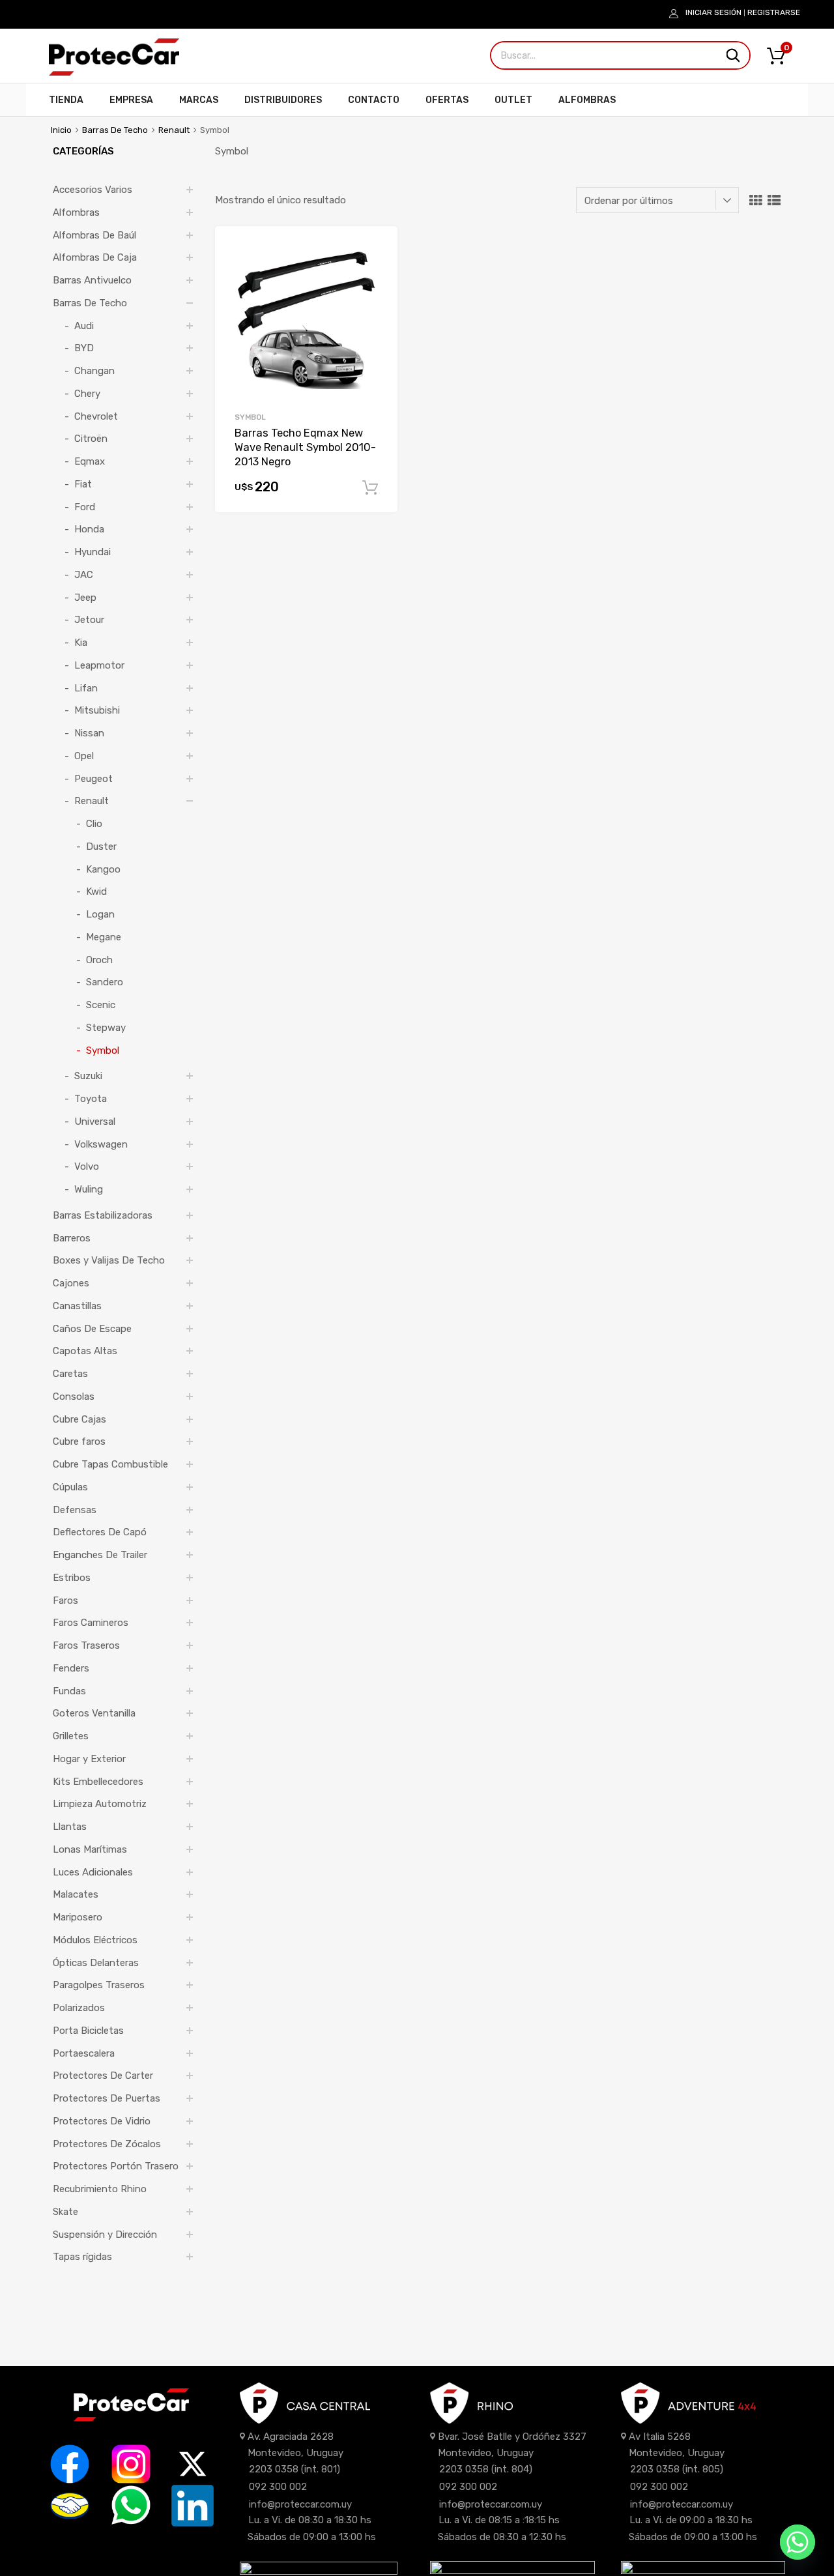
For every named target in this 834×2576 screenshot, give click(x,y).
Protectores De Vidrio (102, 2121)
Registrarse (774, 12)
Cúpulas (70, 1487)
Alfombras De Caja (95, 257)
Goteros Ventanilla (94, 1713)
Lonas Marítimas (90, 1849)
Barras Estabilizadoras (103, 1215)
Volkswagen (101, 1144)
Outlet (513, 100)
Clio (94, 824)
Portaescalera (84, 2053)
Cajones (71, 1283)
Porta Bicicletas (88, 2031)
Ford (85, 507)
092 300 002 (278, 2487)
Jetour (89, 620)
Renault (174, 130)
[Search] (733, 55)
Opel (84, 756)
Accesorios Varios (93, 190)
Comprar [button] (370, 488)
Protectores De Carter (103, 2076)
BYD (84, 348)
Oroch (99, 960)
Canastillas (77, 1306)
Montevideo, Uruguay (295, 2453)
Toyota (91, 1099)
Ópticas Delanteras (96, 1963)
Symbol (250, 417)
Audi (84, 326)
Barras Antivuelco (92, 280)
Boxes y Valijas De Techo (109, 1260)
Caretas (70, 1374)
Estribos (72, 1578)
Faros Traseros (86, 1645)
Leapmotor (99, 665)
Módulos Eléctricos (95, 1940)
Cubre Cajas (79, 1419)
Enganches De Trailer (100, 1555)
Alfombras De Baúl (94, 235)
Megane (104, 937)
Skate (65, 2212)
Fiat (83, 484)
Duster (101, 847)
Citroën (91, 439)
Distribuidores (283, 100)
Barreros (72, 1238)
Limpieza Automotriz (100, 1804)
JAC (84, 575)
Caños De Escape (92, 1329)
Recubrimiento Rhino (100, 2189)
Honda (89, 529)
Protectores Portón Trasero (116, 2166)
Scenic (101, 1005)
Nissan (89, 733)
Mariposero (78, 1917)
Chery (87, 394)
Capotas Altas (85, 1351)
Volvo (87, 1166)
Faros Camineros (91, 1623)
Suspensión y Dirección (105, 2235)
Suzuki (88, 1076)
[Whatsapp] (798, 2542)
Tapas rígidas (82, 2257)
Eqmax (90, 461)
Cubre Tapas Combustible (110, 1464)
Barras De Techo (115, 130)
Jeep (85, 598)
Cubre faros (79, 1441)
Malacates (76, 1894)
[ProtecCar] (114, 72)
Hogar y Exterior (89, 1759)
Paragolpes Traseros (99, 1985)
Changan (94, 371)
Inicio (61, 130)
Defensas (75, 1510)
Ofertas (447, 100)
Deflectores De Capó (100, 1532)
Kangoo (103, 869)
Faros (65, 1600)
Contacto (374, 100)
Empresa (131, 100)
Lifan (86, 688)
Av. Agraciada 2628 (291, 2437)
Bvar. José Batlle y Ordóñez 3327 (512, 2437)
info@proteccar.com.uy (300, 2504)
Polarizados (79, 2008)
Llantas (70, 1827)
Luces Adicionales (93, 1872)
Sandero (105, 982)
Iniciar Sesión (713, 12)
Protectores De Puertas (107, 2098)
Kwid (96, 891)
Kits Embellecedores (98, 1782)
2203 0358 (274, 2469)
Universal (95, 1122)
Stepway (106, 1028)
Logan (100, 914)
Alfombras (587, 100)
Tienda (66, 100)
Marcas (199, 100)
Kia (81, 643)
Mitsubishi (97, 710)
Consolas (74, 1397)
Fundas (69, 1691)
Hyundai (93, 552)
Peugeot (93, 779)
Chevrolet (96, 416)
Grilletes (71, 1736)
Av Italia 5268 (660, 2437)
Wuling (89, 1189)
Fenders (71, 1668)
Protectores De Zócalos (107, 2144)
